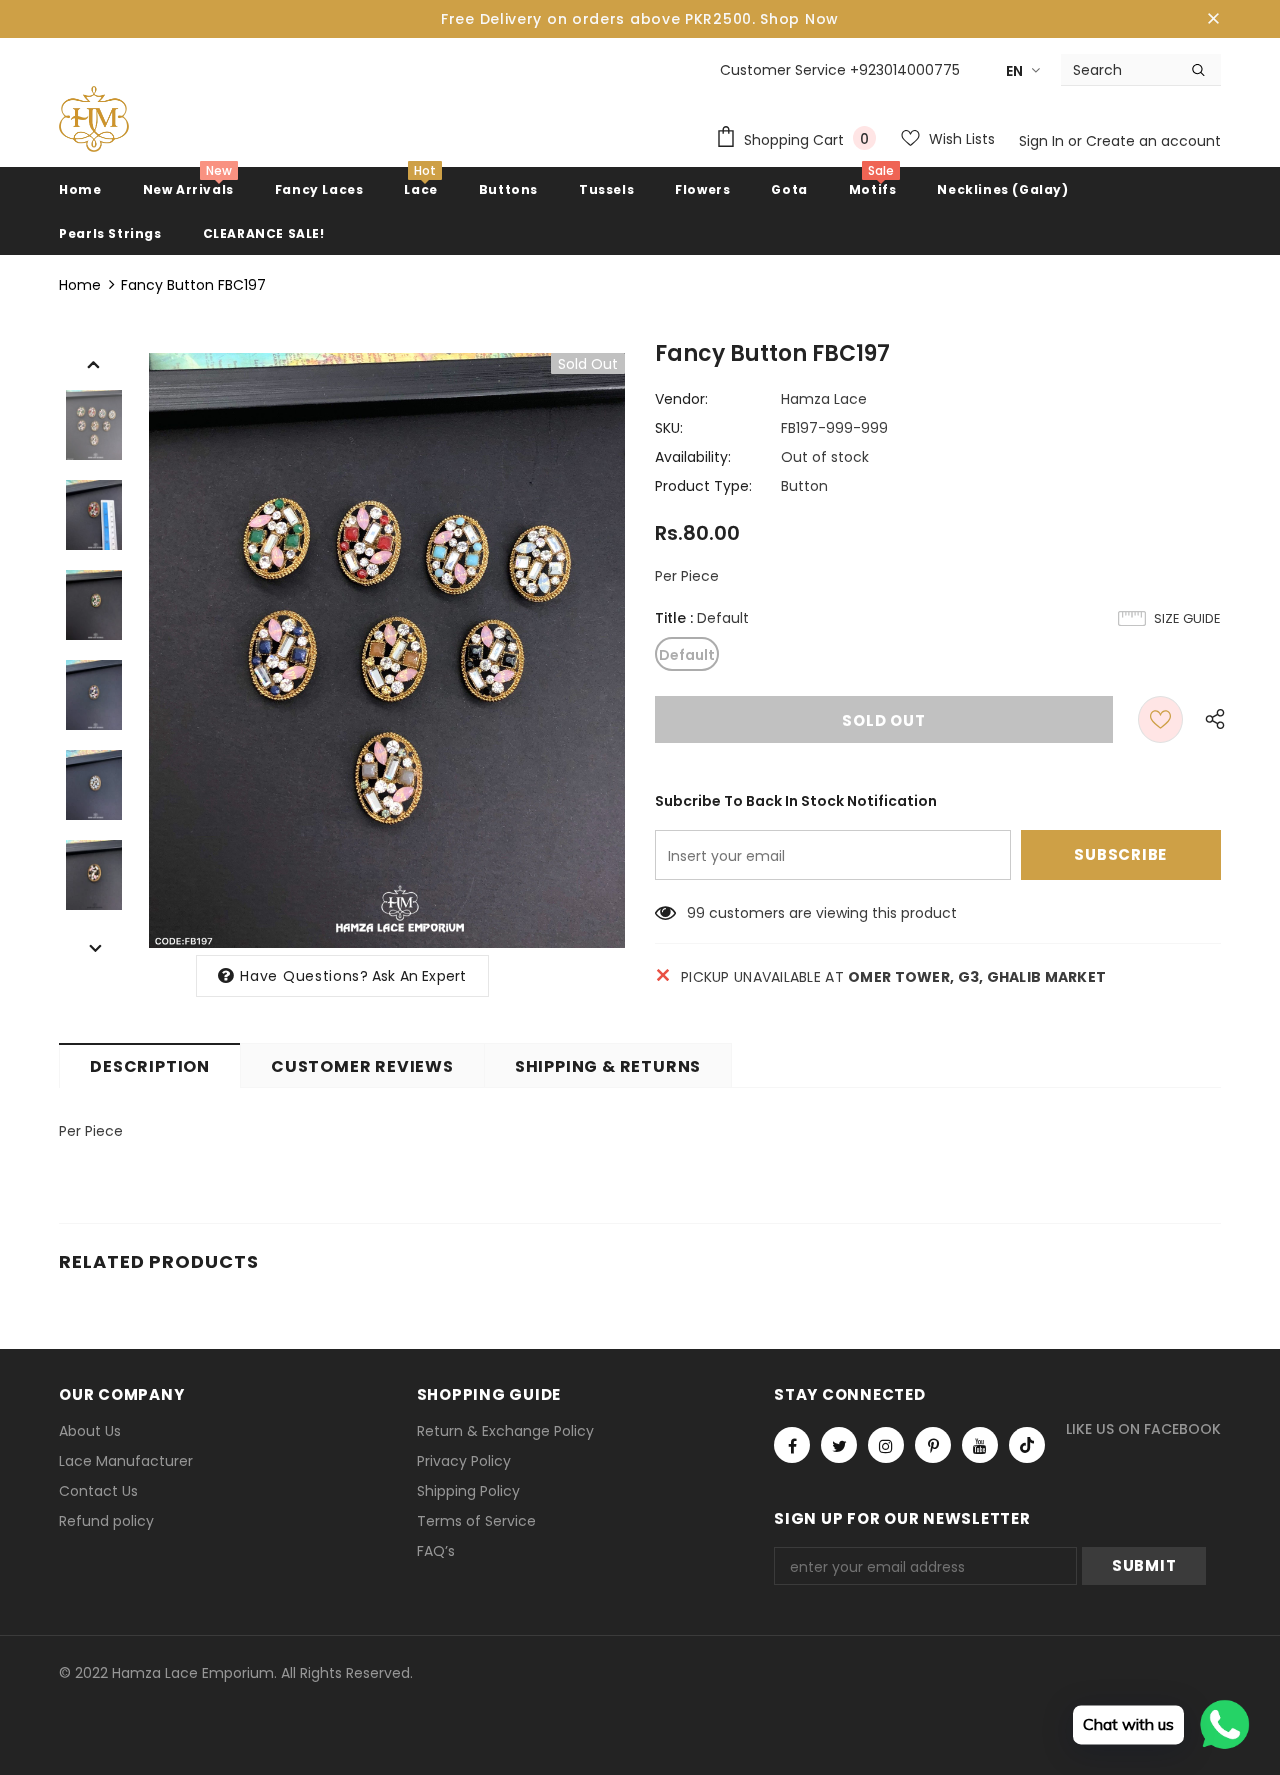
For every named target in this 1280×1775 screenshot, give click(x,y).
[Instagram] (886, 1445)
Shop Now (799, 19)
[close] (1214, 19)
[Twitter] (839, 1445)
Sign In (1043, 141)
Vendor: (681, 399)
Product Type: (703, 486)
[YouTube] (980, 1445)
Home (80, 285)
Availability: (693, 457)
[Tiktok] (1027, 1445)
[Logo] (94, 119)
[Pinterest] (933, 1445)
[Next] (94, 947)
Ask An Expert (419, 976)
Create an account (1153, 141)
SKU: (669, 428)
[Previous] (94, 363)
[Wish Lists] (1160, 719)
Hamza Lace (824, 399)
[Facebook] (792, 1445)
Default (687, 655)
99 (696, 913)
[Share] (1210, 719)
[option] (387, 650)
